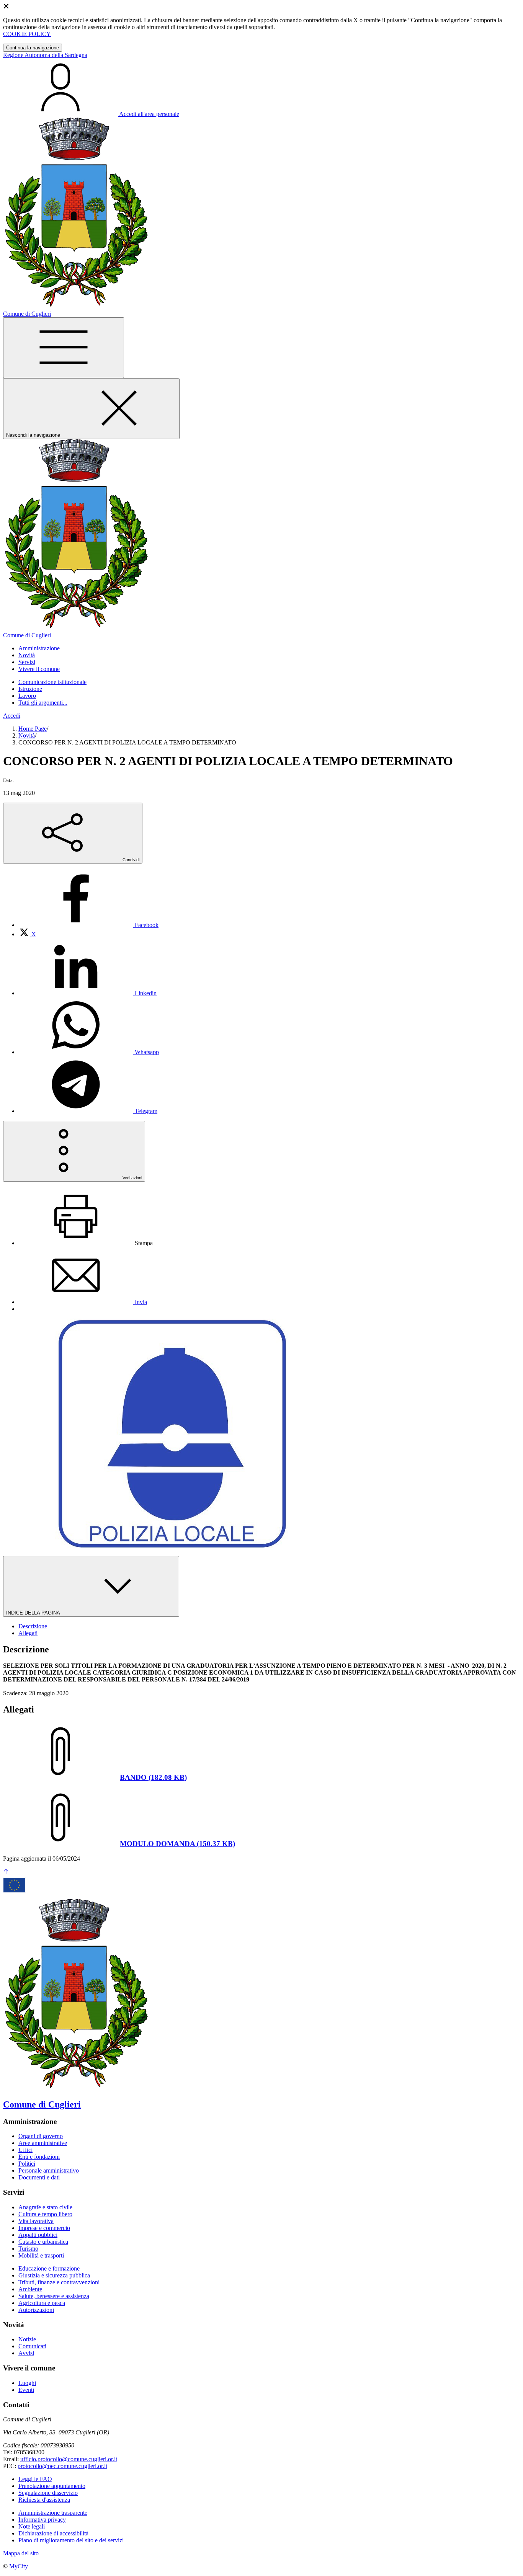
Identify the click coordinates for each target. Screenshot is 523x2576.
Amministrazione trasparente (53, 2513)
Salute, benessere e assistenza (54, 2296)
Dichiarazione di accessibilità (53, 2533)
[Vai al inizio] (6, 1872)
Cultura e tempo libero (45, 2214)
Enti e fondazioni (39, 2157)
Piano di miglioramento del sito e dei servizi (71, 2540)
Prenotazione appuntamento (52, 2486)
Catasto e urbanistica (43, 2242)
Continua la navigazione (33, 48)
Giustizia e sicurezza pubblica (54, 2275)
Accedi (12, 716)
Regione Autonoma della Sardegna (45, 55)
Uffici (25, 2150)
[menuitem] (88, 925)
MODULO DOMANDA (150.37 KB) (177, 1844)
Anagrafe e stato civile (45, 2207)
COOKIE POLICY (27, 34)
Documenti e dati (39, 2177)
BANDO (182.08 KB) (153, 1777)
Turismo (28, 2249)
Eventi (26, 2390)
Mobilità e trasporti (41, 2255)
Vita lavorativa (36, 2221)
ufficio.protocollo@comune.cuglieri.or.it (69, 2459)
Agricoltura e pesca (42, 2303)
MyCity (19, 2566)
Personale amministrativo (49, 2170)
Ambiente (30, 2289)
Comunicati (32, 2346)
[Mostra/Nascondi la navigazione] (64, 348)
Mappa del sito (21, 2553)
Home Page (33, 729)
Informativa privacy (42, 2520)
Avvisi (26, 2353)
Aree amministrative (43, 2143)
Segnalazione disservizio (48, 2493)
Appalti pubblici (38, 2235)
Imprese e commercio (44, 2228)
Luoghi (27, 2383)
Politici (27, 2164)
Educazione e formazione (49, 2268)
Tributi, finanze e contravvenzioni (59, 2282)
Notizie (27, 2339)
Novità (27, 735)
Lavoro (27, 696)
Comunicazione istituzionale (52, 682)
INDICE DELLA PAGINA (34, 1613)
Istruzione (30, 689)
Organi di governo (41, 2136)
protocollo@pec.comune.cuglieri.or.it (62, 2466)
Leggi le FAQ (35, 2479)
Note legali (32, 2526)
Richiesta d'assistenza (44, 2500)
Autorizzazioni (36, 2310)
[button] (39, 648)
